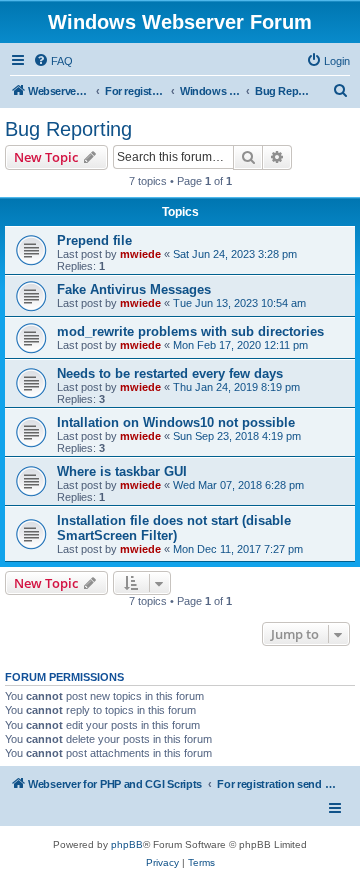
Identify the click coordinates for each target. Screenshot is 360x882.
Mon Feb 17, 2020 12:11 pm (240, 345)
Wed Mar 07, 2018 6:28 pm (238, 485)
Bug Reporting (68, 129)
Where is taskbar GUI (122, 471)
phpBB (127, 844)
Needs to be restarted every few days (170, 373)
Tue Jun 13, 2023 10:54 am (239, 303)
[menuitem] (53, 61)
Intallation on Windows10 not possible (176, 422)
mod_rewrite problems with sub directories (190, 331)
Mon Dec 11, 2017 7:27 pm (238, 549)
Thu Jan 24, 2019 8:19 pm (236, 387)
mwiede (140, 254)
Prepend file (94, 240)
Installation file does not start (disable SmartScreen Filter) (174, 528)
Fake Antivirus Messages (134, 289)
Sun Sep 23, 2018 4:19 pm (237, 436)
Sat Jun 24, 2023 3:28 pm (235, 254)
